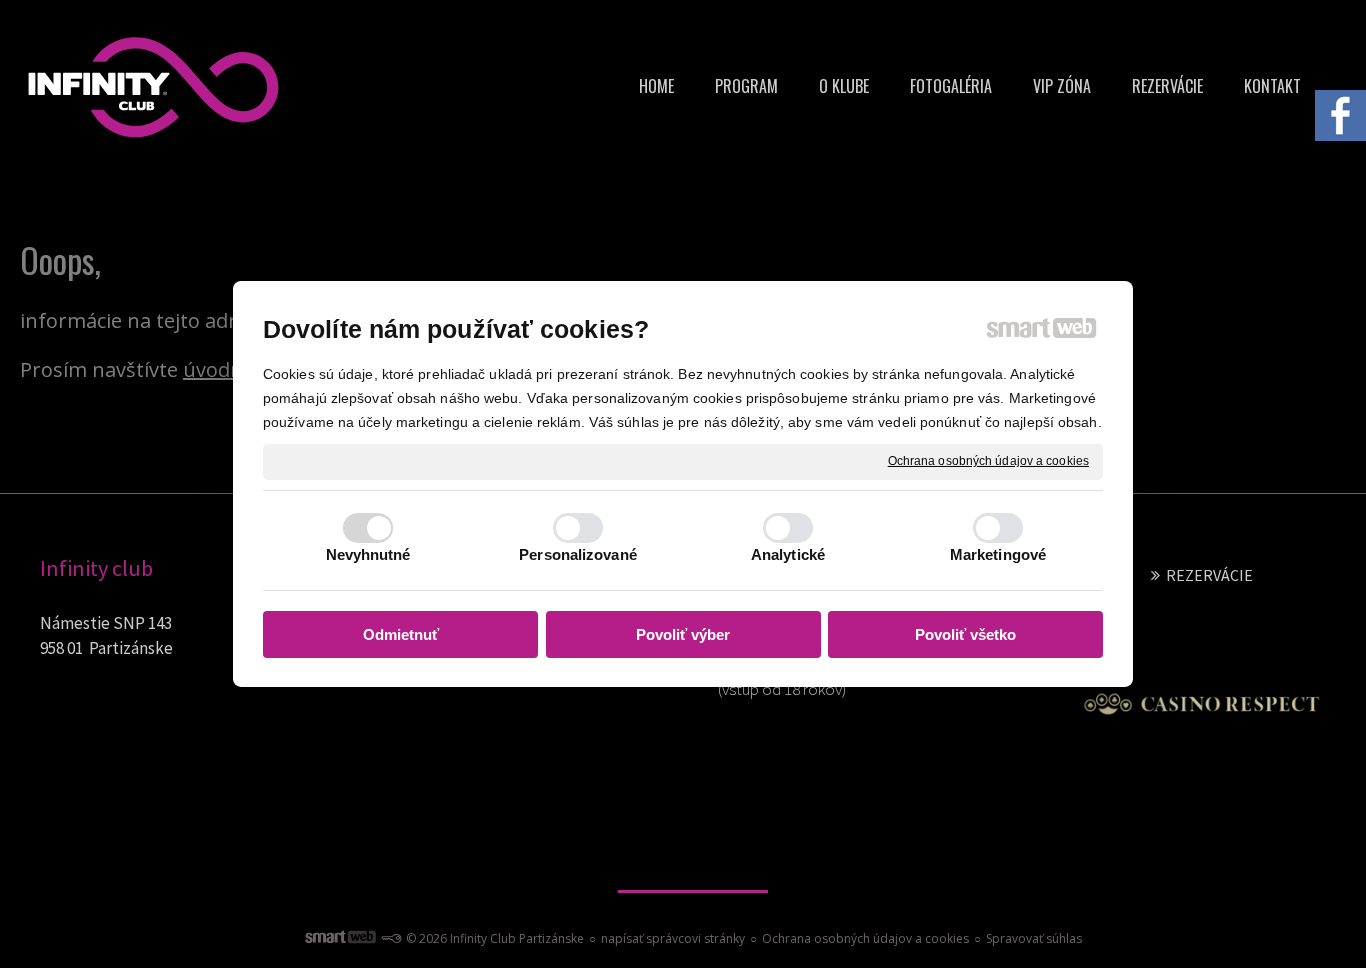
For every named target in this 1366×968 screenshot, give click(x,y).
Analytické (788, 554)
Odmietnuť (401, 634)
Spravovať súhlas (1034, 938)
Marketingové (998, 554)
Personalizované (578, 554)
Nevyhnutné (368, 554)
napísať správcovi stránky (673, 938)
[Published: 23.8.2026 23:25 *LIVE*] (391, 938)
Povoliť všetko (965, 634)
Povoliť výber (683, 634)
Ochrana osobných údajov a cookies (988, 461)
